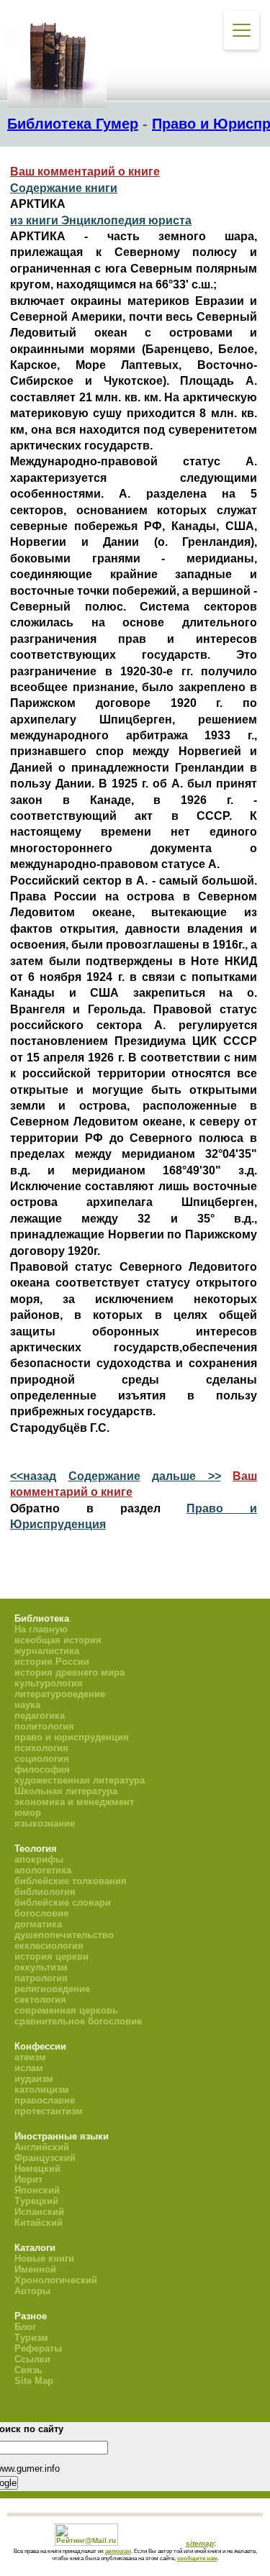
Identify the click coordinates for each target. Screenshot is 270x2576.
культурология (49, 1683)
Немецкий (37, 2169)
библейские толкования (71, 1881)
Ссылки (32, 2359)
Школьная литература (66, 1791)
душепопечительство (64, 1935)
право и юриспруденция (72, 1737)
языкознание (45, 1823)
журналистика (47, 1651)
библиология (45, 1892)
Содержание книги (64, 188)
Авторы (32, 2291)
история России (52, 1662)
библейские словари (63, 1903)
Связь (28, 2370)
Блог (25, 2327)
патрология (41, 1978)
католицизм (42, 2089)
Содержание (104, 1476)
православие (45, 2100)
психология (41, 1748)
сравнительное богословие (78, 2021)
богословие (41, 1913)
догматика (38, 1924)
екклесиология (49, 1946)
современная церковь (66, 2010)
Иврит (28, 2179)
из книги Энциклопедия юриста (101, 220)
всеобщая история (58, 1640)
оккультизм (41, 1967)
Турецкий (36, 2201)
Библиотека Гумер (73, 124)
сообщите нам (197, 2558)
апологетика (43, 1870)
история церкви (51, 1956)
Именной (35, 2269)
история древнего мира (69, 1672)
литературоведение (60, 1694)
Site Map (34, 2381)
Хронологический (56, 2280)
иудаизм (34, 2079)
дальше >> (186, 1476)
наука (27, 1705)
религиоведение (52, 1989)
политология (44, 1726)
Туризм (31, 2338)
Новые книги (44, 2258)
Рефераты (38, 2348)
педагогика (40, 1716)
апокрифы (39, 1859)
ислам (29, 2068)
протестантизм (49, 2111)
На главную (41, 1629)
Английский (42, 2147)
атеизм (30, 2057)
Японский (37, 2190)
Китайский (39, 2223)
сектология (40, 2000)
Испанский (39, 2212)
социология (42, 1759)
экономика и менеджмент (74, 1802)
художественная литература (80, 1780)
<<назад (33, 1476)
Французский (45, 2158)
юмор (28, 1813)
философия (42, 1769)
